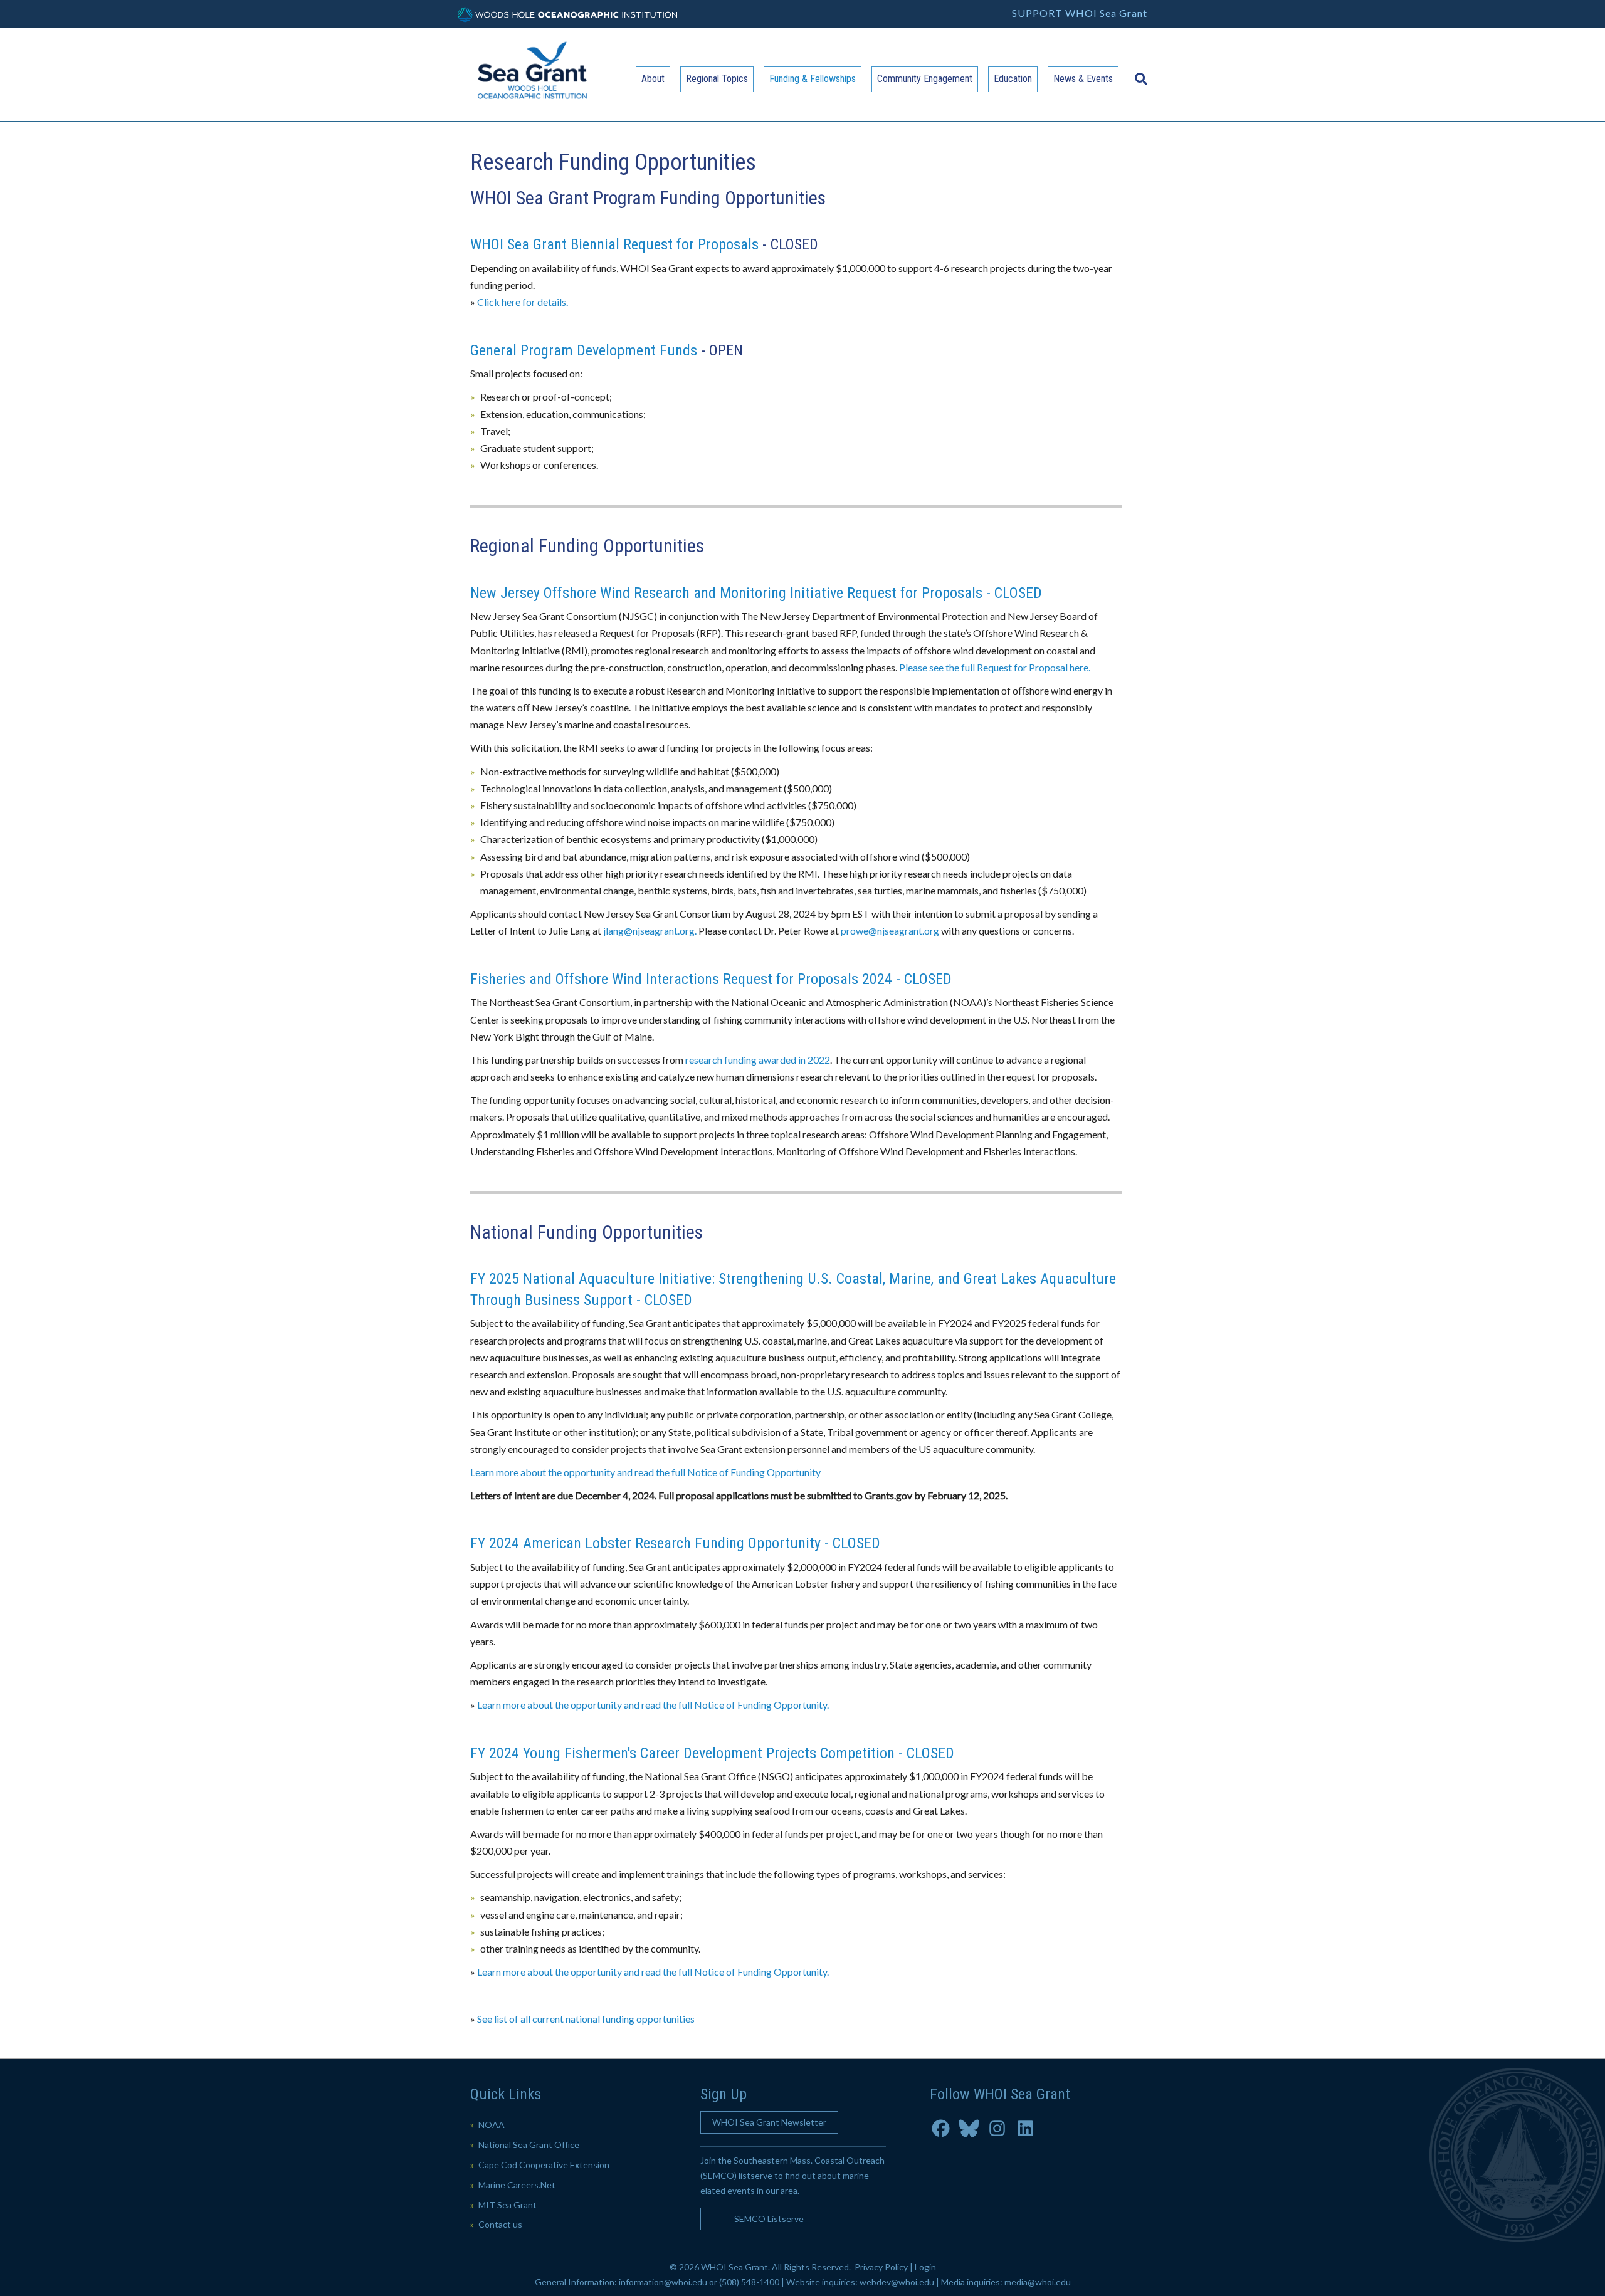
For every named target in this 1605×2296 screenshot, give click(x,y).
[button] (769, 2122)
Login (925, 2267)
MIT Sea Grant (508, 2205)
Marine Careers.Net (517, 2185)
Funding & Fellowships (813, 79)
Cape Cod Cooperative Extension (544, 2165)
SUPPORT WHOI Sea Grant (1080, 13)
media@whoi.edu (1038, 2282)
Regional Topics (717, 79)
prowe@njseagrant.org (890, 930)
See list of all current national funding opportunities (586, 2019)
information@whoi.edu (663, 2282)
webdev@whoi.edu (897, 2282)
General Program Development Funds (584, 350)
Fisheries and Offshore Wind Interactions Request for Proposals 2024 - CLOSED (711, 979)
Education (1013, 79)
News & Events (1083, 79)
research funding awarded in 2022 (758, 1060)
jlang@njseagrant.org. (650, 930)
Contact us (500, 2224)
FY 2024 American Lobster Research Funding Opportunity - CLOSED (675, 1543)
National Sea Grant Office (529, 2145)
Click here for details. (523, 302)
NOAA (492, 2125)
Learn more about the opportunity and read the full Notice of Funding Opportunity (645, 1472)
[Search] (1138, 73)
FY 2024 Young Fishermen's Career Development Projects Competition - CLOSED (712, 1753)
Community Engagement (925, 79)
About (653, 79)
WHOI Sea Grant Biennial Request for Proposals (614, 244)
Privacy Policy (881, 2267)
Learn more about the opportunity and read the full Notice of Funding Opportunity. (653, 1705)
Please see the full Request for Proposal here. (995, 667)
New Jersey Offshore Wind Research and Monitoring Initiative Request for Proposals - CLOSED (756, 593)
